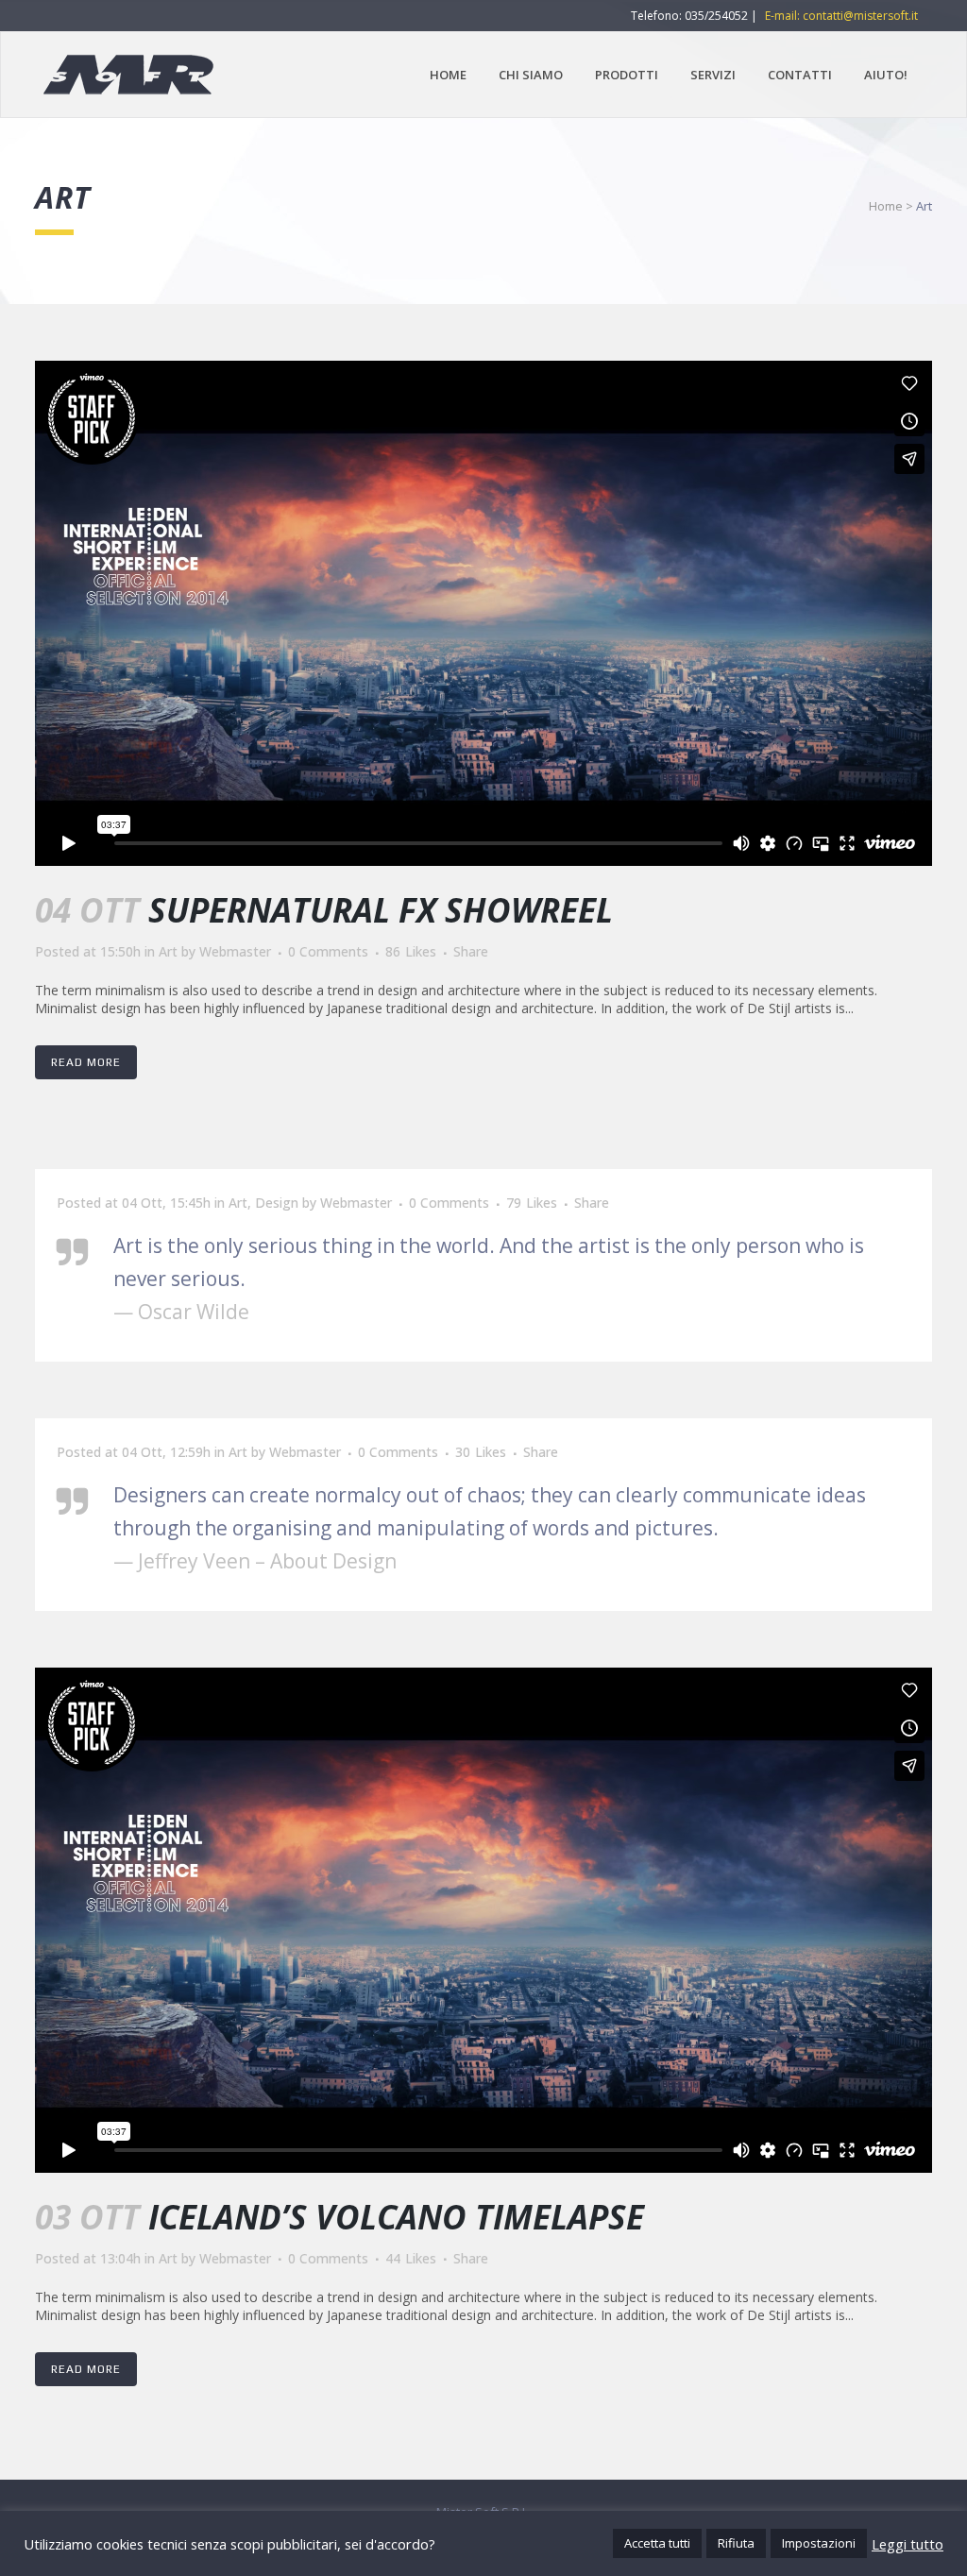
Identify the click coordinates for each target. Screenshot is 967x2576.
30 (481, 1452)
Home (886, 206)
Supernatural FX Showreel (381, 910)
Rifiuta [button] (736, 2543)
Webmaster (235, 951)
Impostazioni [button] (819, 2543)
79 (532, 1203)
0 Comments (328, 951)
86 (411, 952)
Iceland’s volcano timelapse (396, 2217)
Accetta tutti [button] (657, 2543)
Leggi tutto (908, 2544)
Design (277, 1203)
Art (168, 951)
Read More (86, 1062)
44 (411, 2259)
